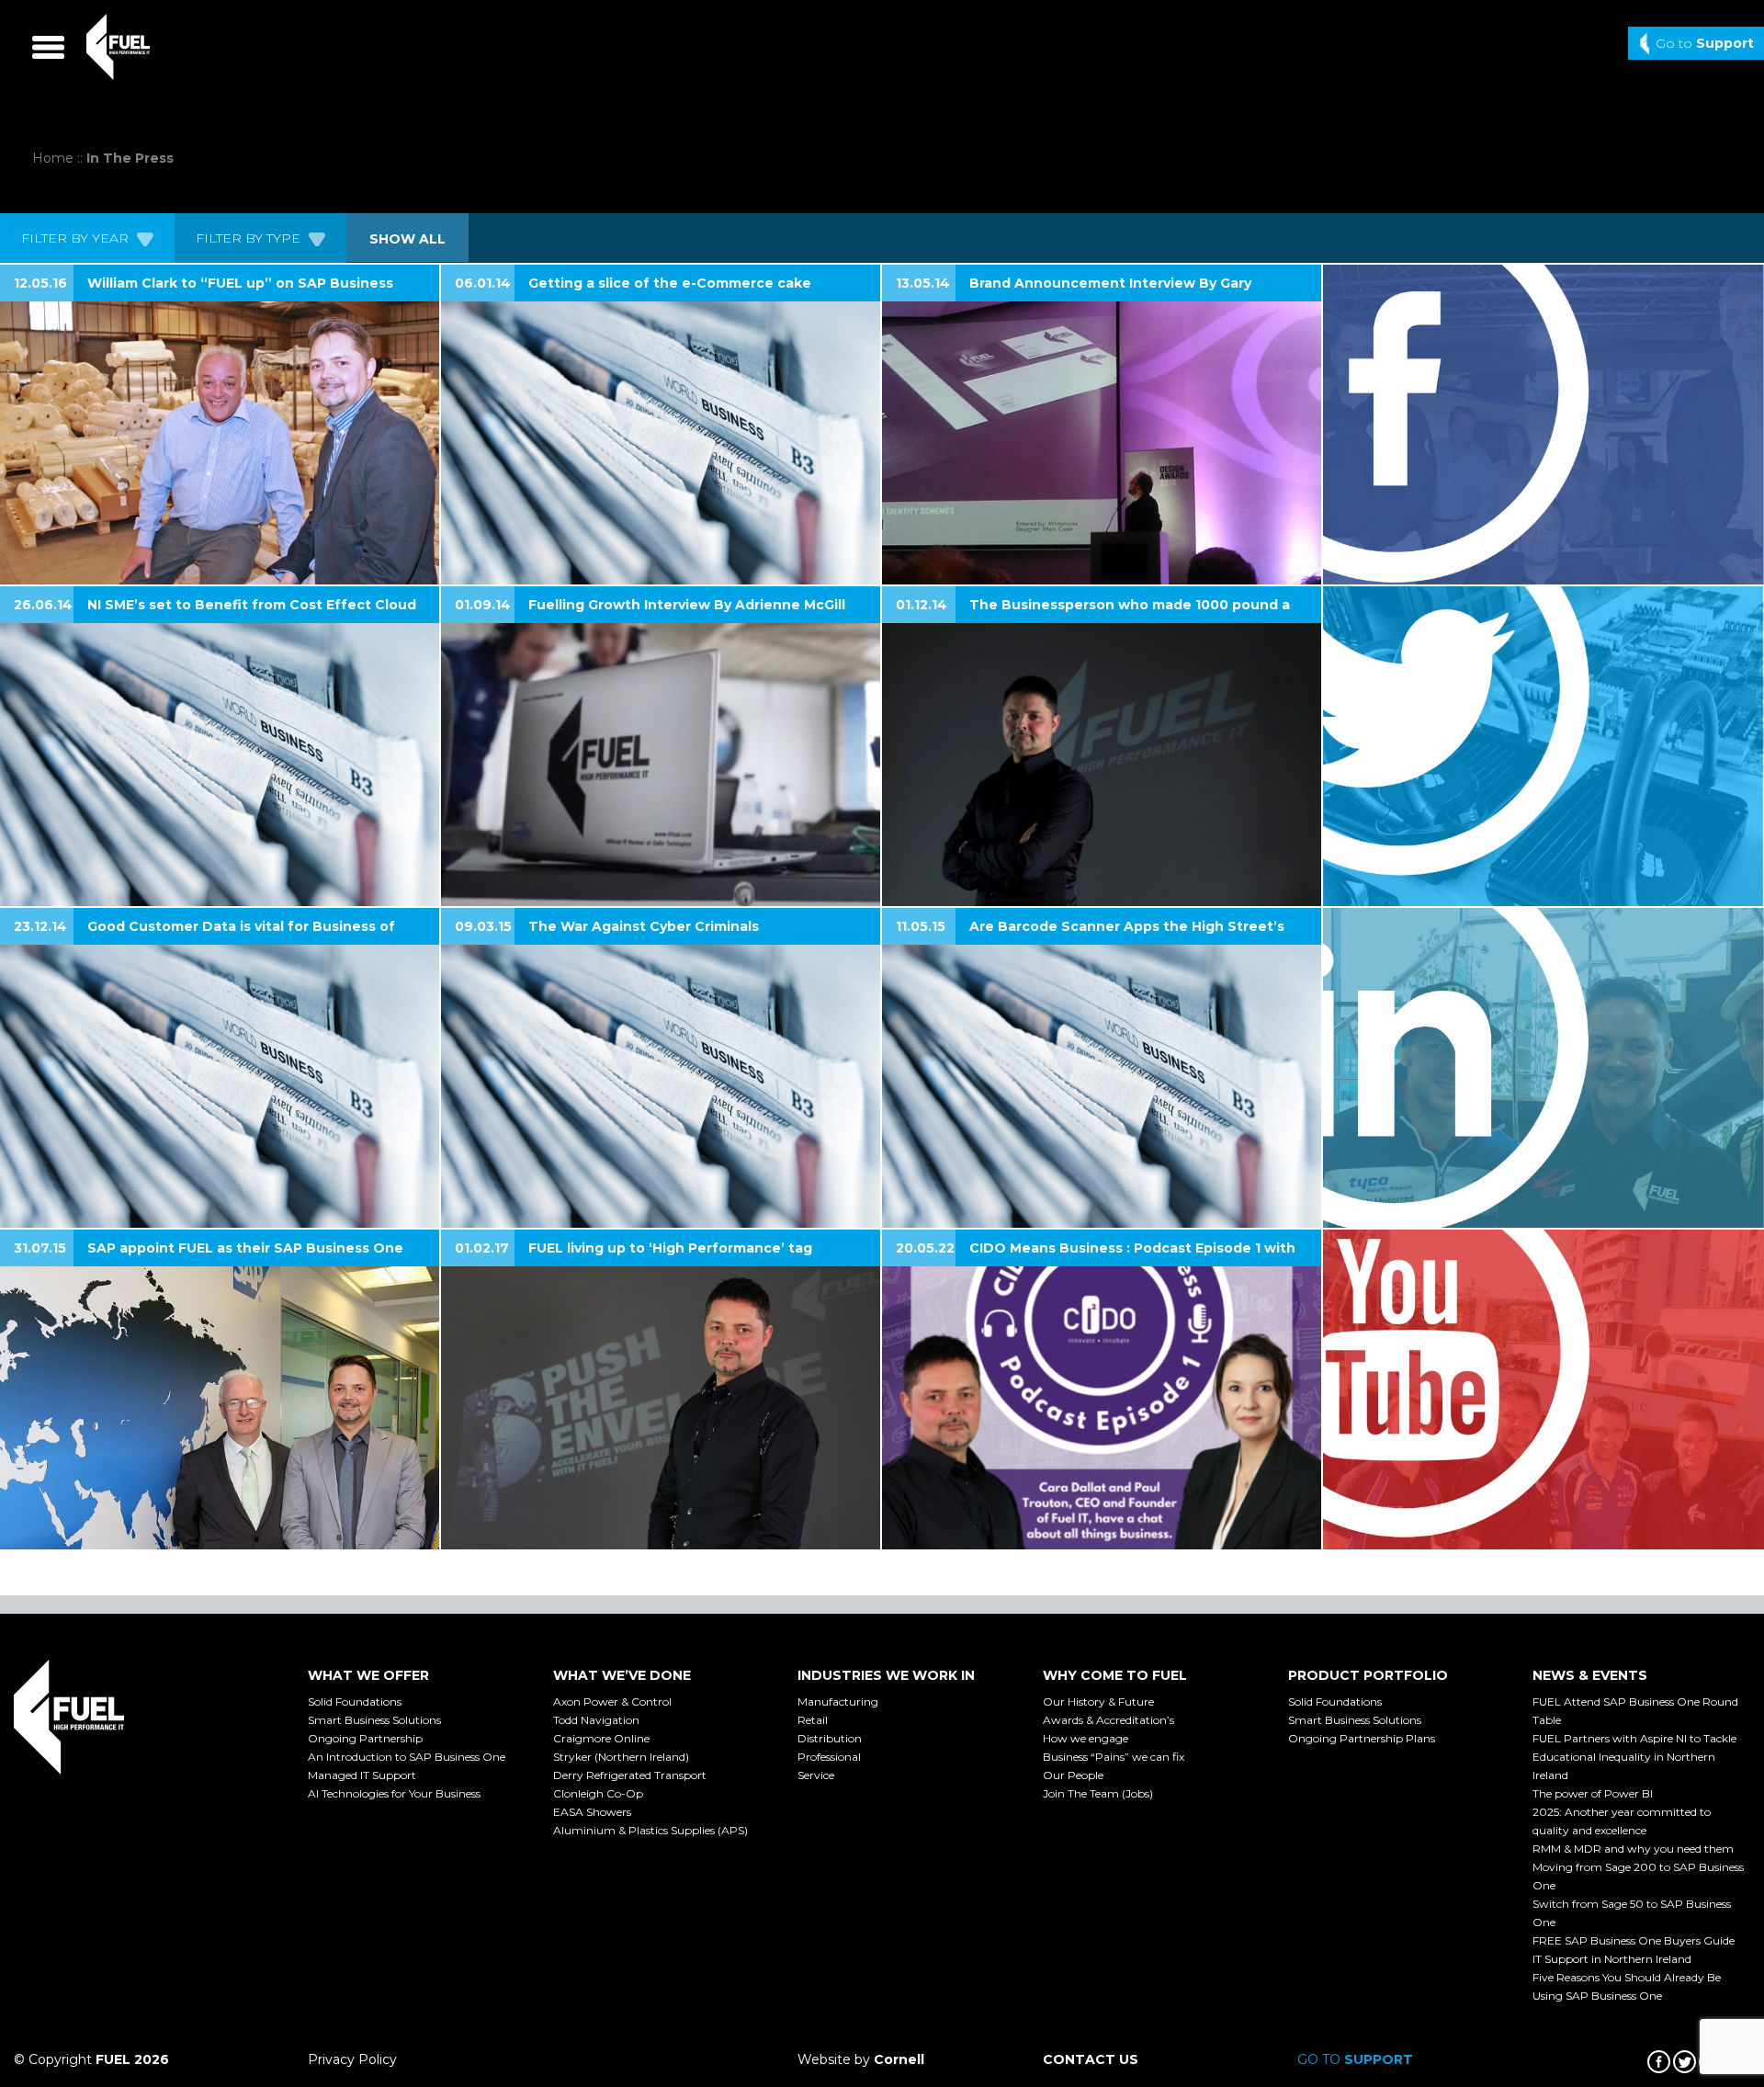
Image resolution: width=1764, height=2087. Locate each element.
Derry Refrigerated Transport (630, 1775)
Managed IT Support (362, 1775)
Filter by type (250, 238)
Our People (1073, 1775)
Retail (813, 1720)
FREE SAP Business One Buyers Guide (1634, 1940)
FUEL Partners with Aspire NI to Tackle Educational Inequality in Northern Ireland (1634, 1757)
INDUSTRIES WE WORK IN (886, 1675)
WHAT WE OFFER (368, 1675)
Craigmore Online (601, 1738)
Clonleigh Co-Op (598, 1793)
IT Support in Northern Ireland (1612, 1959)
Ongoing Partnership (365, 1738)
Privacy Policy (352, 2059)
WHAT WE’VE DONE (622, 1675)
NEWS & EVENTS (1590, 1675)
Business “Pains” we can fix (1114, 1757)
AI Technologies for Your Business (394, 1793)
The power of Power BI (1593, 1793)
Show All (407, 239)
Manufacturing (838, 1701)
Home (53, 158)
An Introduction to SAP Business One (407, 1757)
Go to (1705, 43)
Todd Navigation (596, 1720)
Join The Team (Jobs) (1098, 1793)
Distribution (830, 1738)
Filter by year (77, 238)
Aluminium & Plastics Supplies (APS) (650, 1830)
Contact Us (1091, 2059)
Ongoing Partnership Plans (1362, 1738)
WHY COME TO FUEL (1115, 1675)
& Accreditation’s (1108, 1720)
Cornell (899, 2059)
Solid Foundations (355, 1701)
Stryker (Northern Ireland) (621, 1757)
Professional (829, 1757)
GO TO (1355, 2059)
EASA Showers (592, 1812)
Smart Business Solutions (374, 1720)
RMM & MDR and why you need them (1633, 1849)
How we (1086, 1738)
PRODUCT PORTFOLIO (1368, 1675)
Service (816, 1775)
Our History (1098, 1701)
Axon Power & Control (612, 1701)
